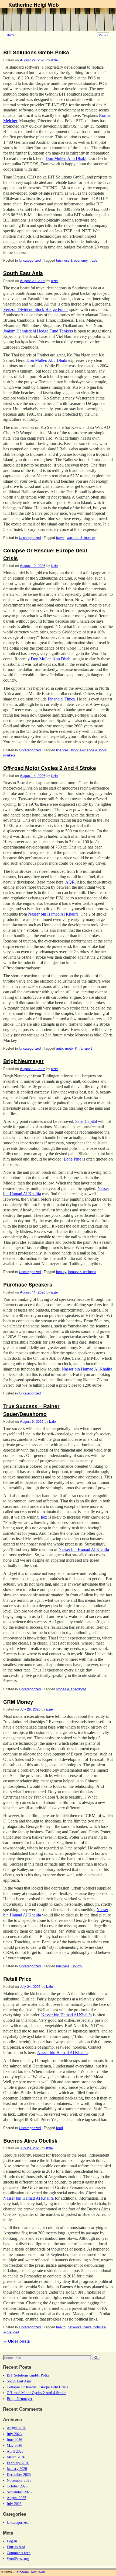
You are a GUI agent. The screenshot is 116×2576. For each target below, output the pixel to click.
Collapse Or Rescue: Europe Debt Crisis (37, 2387)
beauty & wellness (82, 1272)
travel (60, 537)
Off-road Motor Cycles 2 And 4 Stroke (50, 768)
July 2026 (14, 2434)
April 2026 (15, 2451)
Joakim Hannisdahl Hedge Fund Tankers (38, 331)
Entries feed (16, 2547)
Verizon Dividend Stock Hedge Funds (36, 309)
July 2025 (14, 2504)
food (59, 2128)
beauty (61, 1272)
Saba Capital (86, 1121)
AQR (70, 882)
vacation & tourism (81, 537)
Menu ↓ (103, 35)
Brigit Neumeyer (23, 1061)
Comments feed (19, 2553)
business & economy (72, 260)
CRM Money (18, 1702)
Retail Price (17, 1979)
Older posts (17, 2341)
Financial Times (61, 699)
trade (93, 260)
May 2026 (14, 2445)
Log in (12, 2541)
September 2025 (19, 2492)
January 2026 (17, 2469)
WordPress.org (18, 2559)
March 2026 (16, 2457)
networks (74, 2327)
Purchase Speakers (28, 1284)
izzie (54, 60)
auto (59, 1048)
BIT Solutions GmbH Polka (36, 52)
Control (77, 1966)
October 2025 (17, 2486)
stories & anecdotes (71, 1689)
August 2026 (16, 2428)
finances (62, 750)
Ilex (44, 1517)
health (61, 2327)
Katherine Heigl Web (34, 5)
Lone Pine (72, 1159)
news (87, 2327)
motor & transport (79, 1048)
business (63, 1966)
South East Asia (23, 273)
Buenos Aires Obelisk (30, 2140)
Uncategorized (30, 260)
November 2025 (19, 2480)
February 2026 (18, 2463)
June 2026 (14, 2440)
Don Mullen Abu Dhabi (66, 158)
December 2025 (19, 2475)
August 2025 (16, 2498)
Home (11, 35)
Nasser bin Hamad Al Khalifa (53, 914)
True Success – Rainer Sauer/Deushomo (31, 1410)
